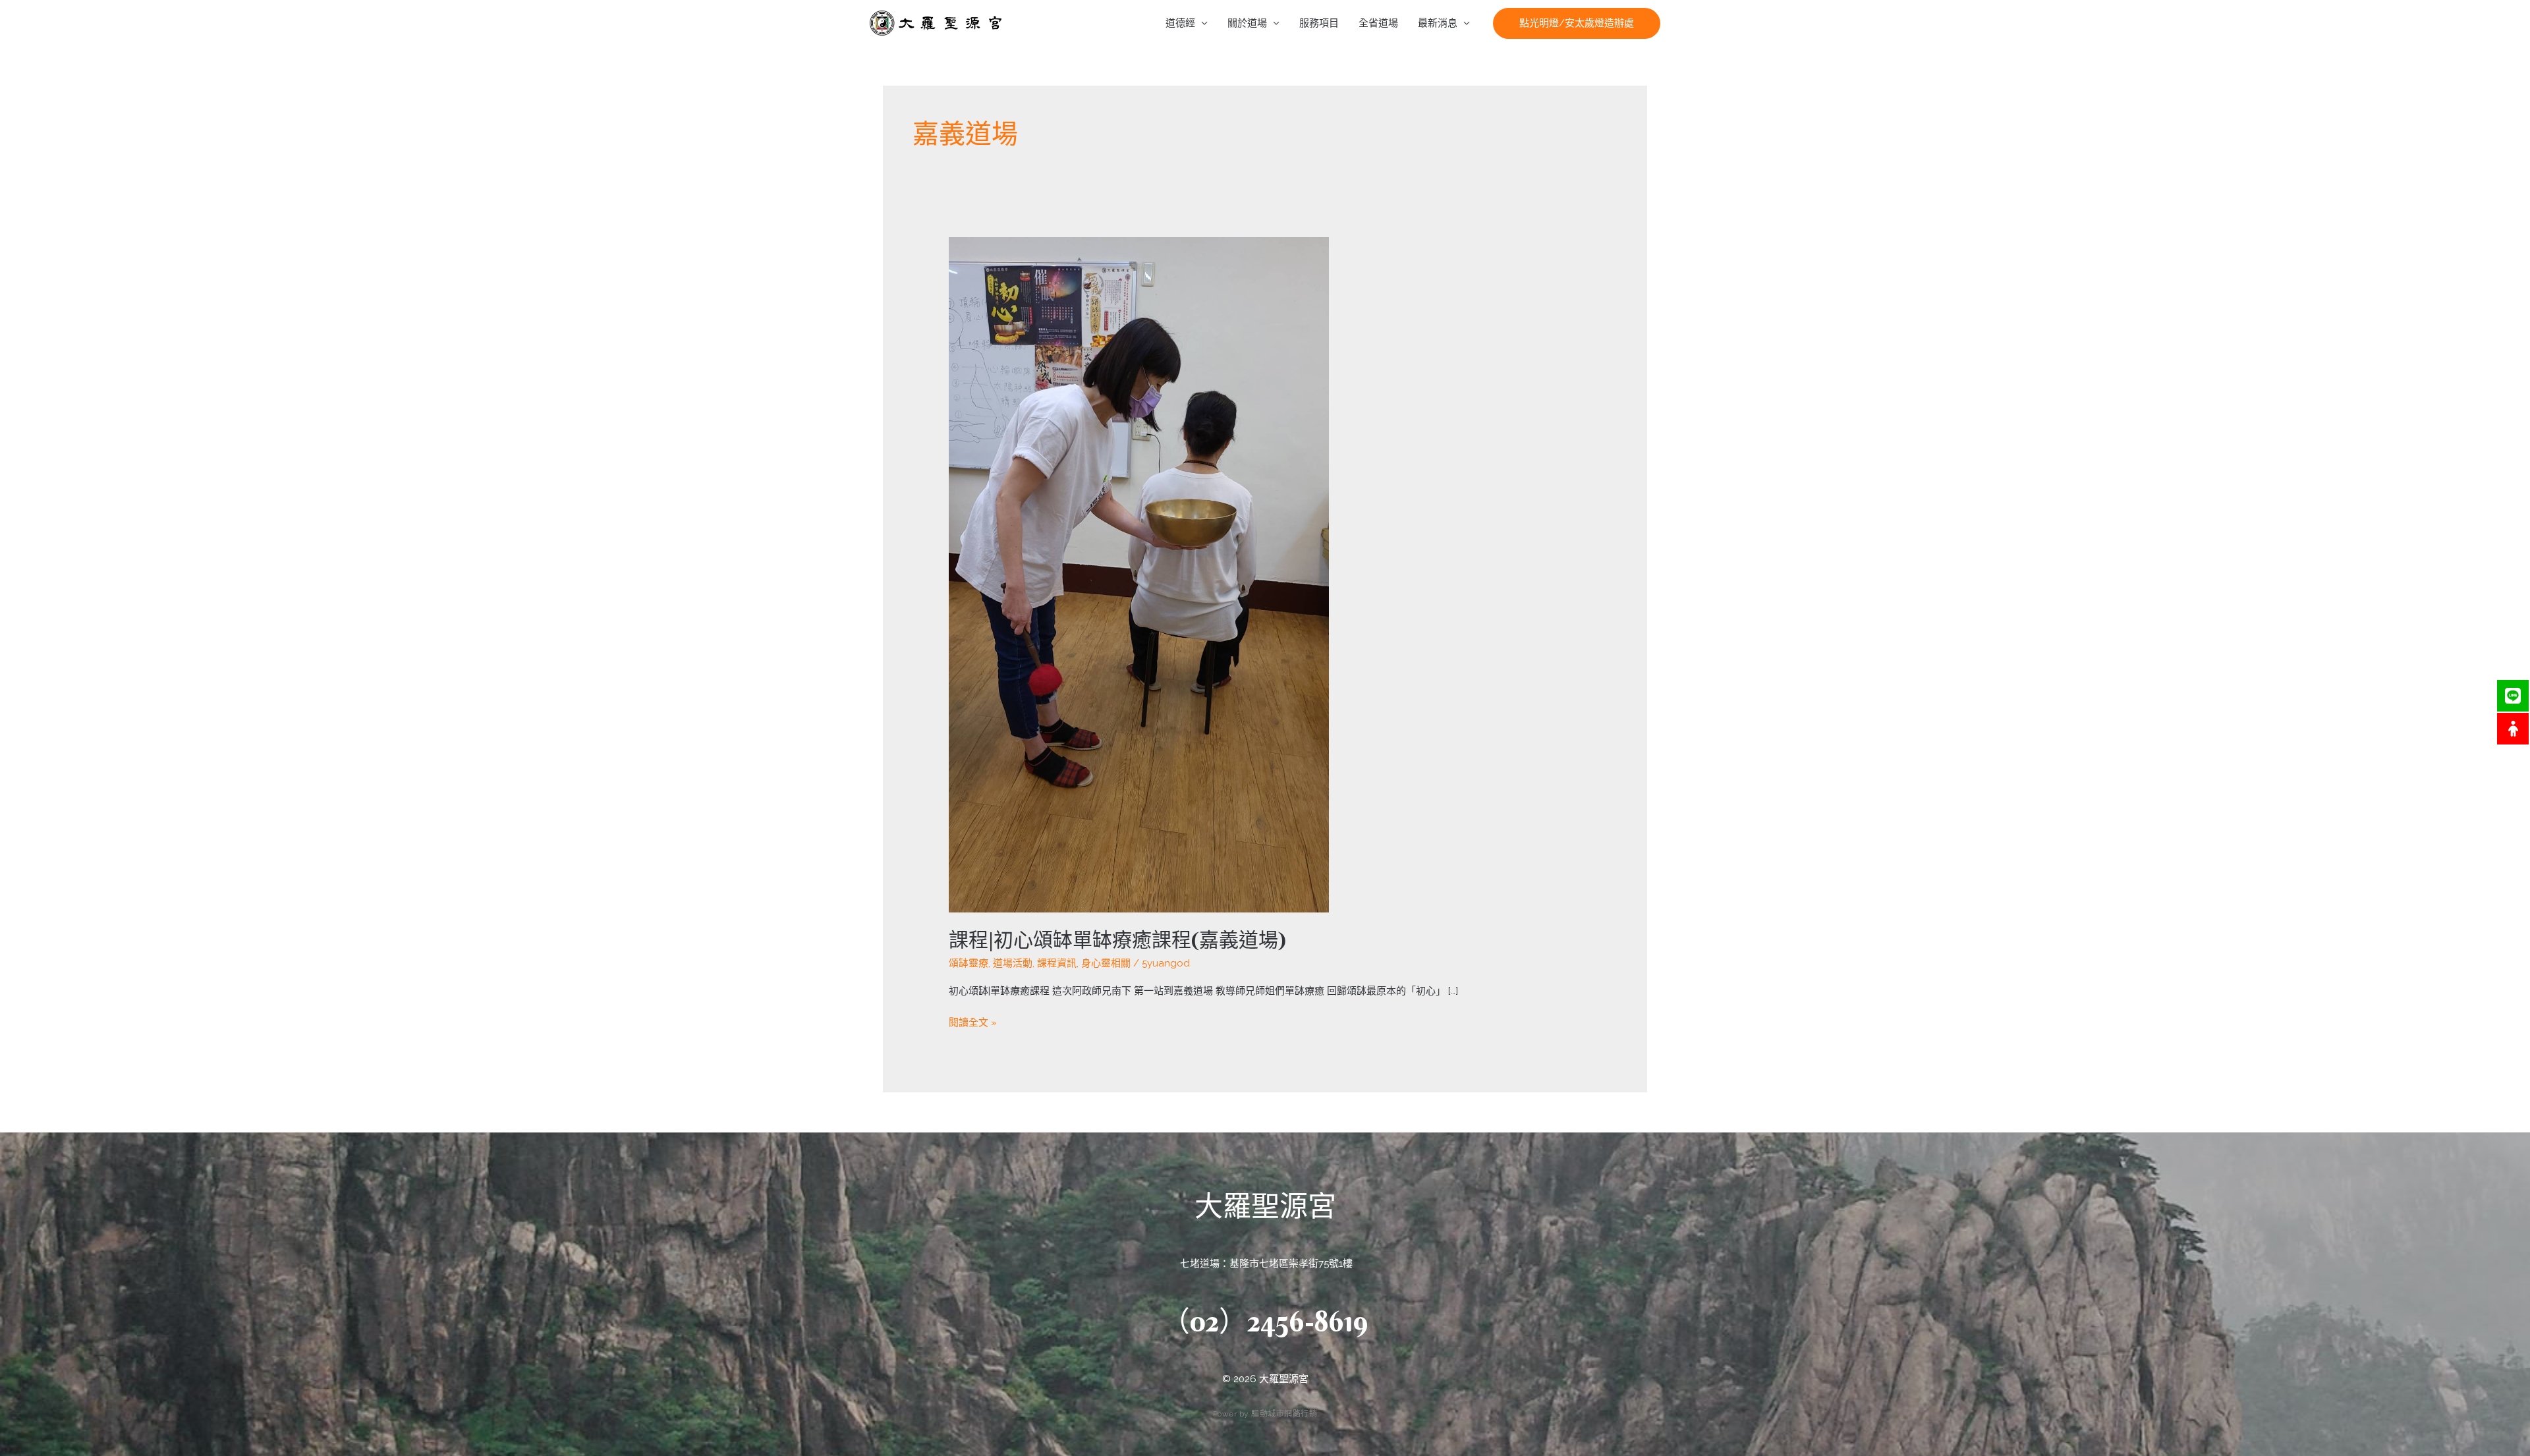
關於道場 (1247, 23)
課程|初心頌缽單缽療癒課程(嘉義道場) (1117, 940)
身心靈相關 (1106, 963)
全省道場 (1378, 23)
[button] (1577, 23)
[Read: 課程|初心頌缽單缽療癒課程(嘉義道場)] (1139, 574)
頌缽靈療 (969, 963)
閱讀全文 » (973, 1022)
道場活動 (1013, 963)
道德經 (1180, 23)
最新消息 (1438, 23)
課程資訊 (1057, 963)
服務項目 (1319, 23)
